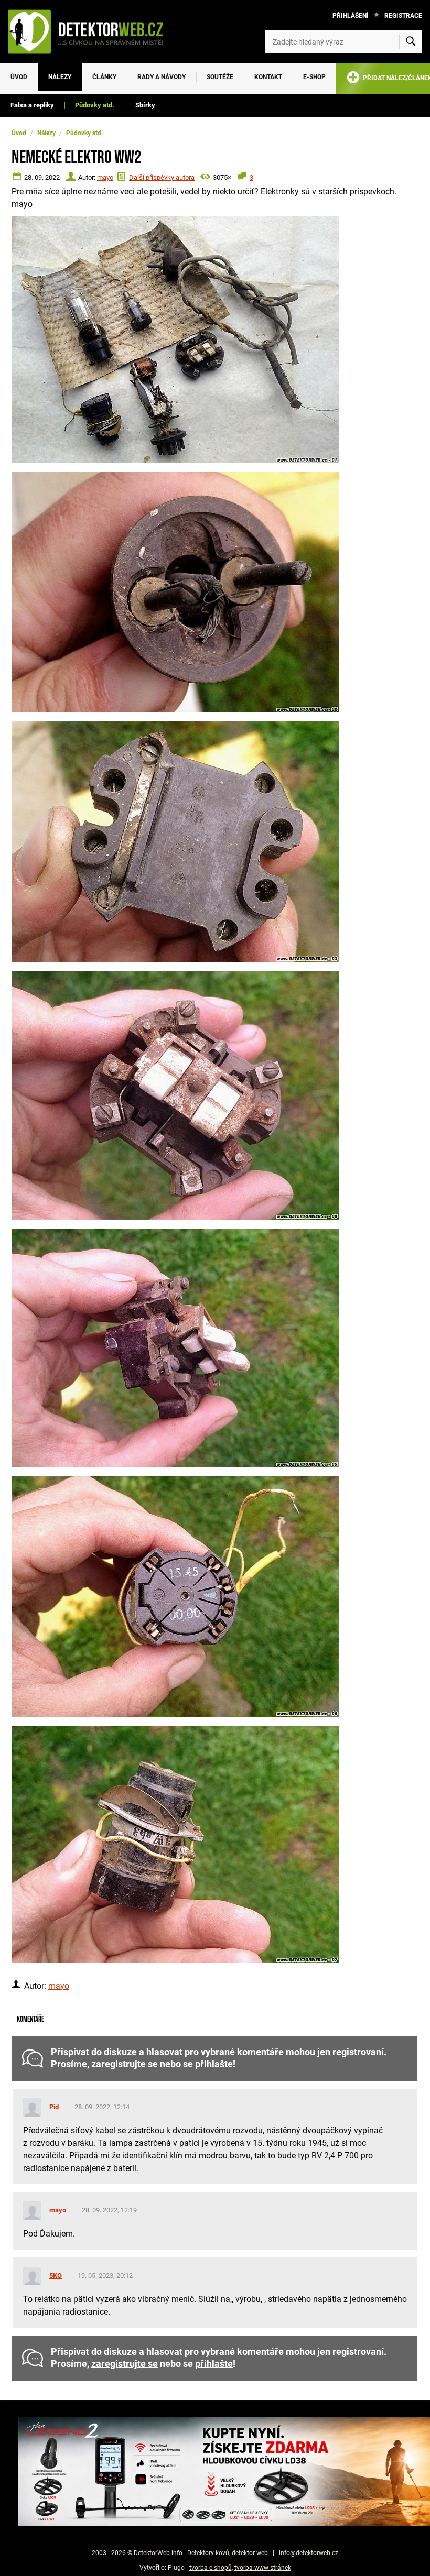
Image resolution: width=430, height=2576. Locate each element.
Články (104, 77)
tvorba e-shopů (211, 2568)
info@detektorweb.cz (309, 2553)
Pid (54, 2107)
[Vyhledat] (411, 42)
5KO (56, 2276)
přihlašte (214, 2064)
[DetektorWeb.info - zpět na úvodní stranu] (91, 31)
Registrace (403, 16)
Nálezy (60, 77)
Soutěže (220, 77)
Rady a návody (162, 77)
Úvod (19, 77)
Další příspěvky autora (162, 177)
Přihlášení (351, 16)
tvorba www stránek (263, 2568)
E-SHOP (314, 77)
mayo (105, 177)
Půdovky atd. (95, 105)
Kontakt (268, 77)
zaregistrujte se (125, 2064)
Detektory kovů (208, 2553)
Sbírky (145, 105)
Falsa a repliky (32, 105)
